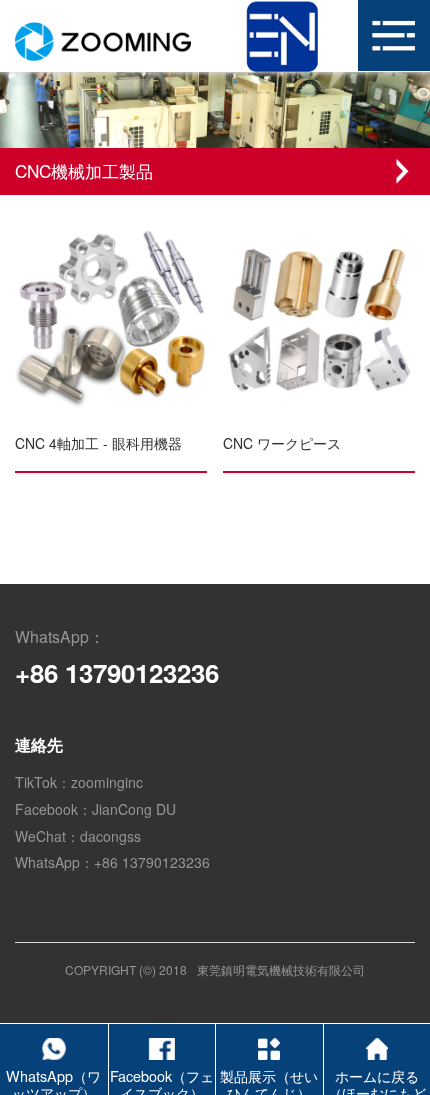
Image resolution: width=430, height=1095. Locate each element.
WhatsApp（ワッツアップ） (53, 1079)
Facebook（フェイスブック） (162, 1079)
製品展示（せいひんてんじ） (269, 1079)
